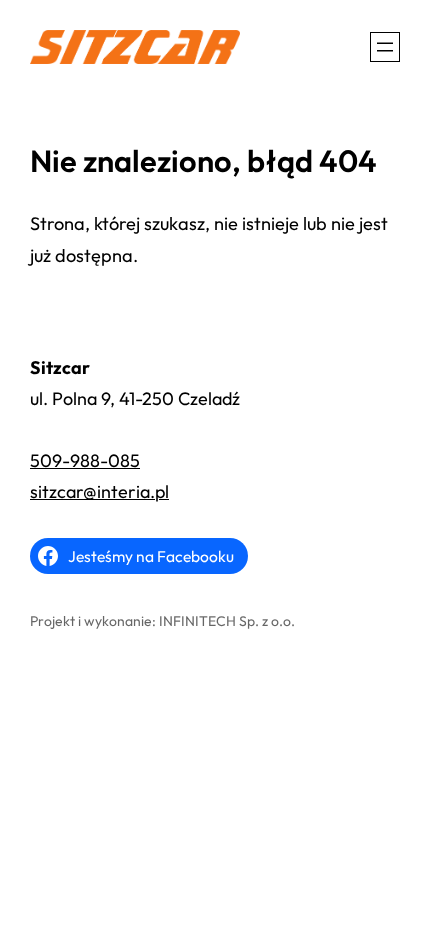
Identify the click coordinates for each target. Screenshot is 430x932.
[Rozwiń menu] (385, 47)
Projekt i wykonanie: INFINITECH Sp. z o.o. (162, 621)
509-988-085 (85, 460)
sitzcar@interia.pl (99, 491)
